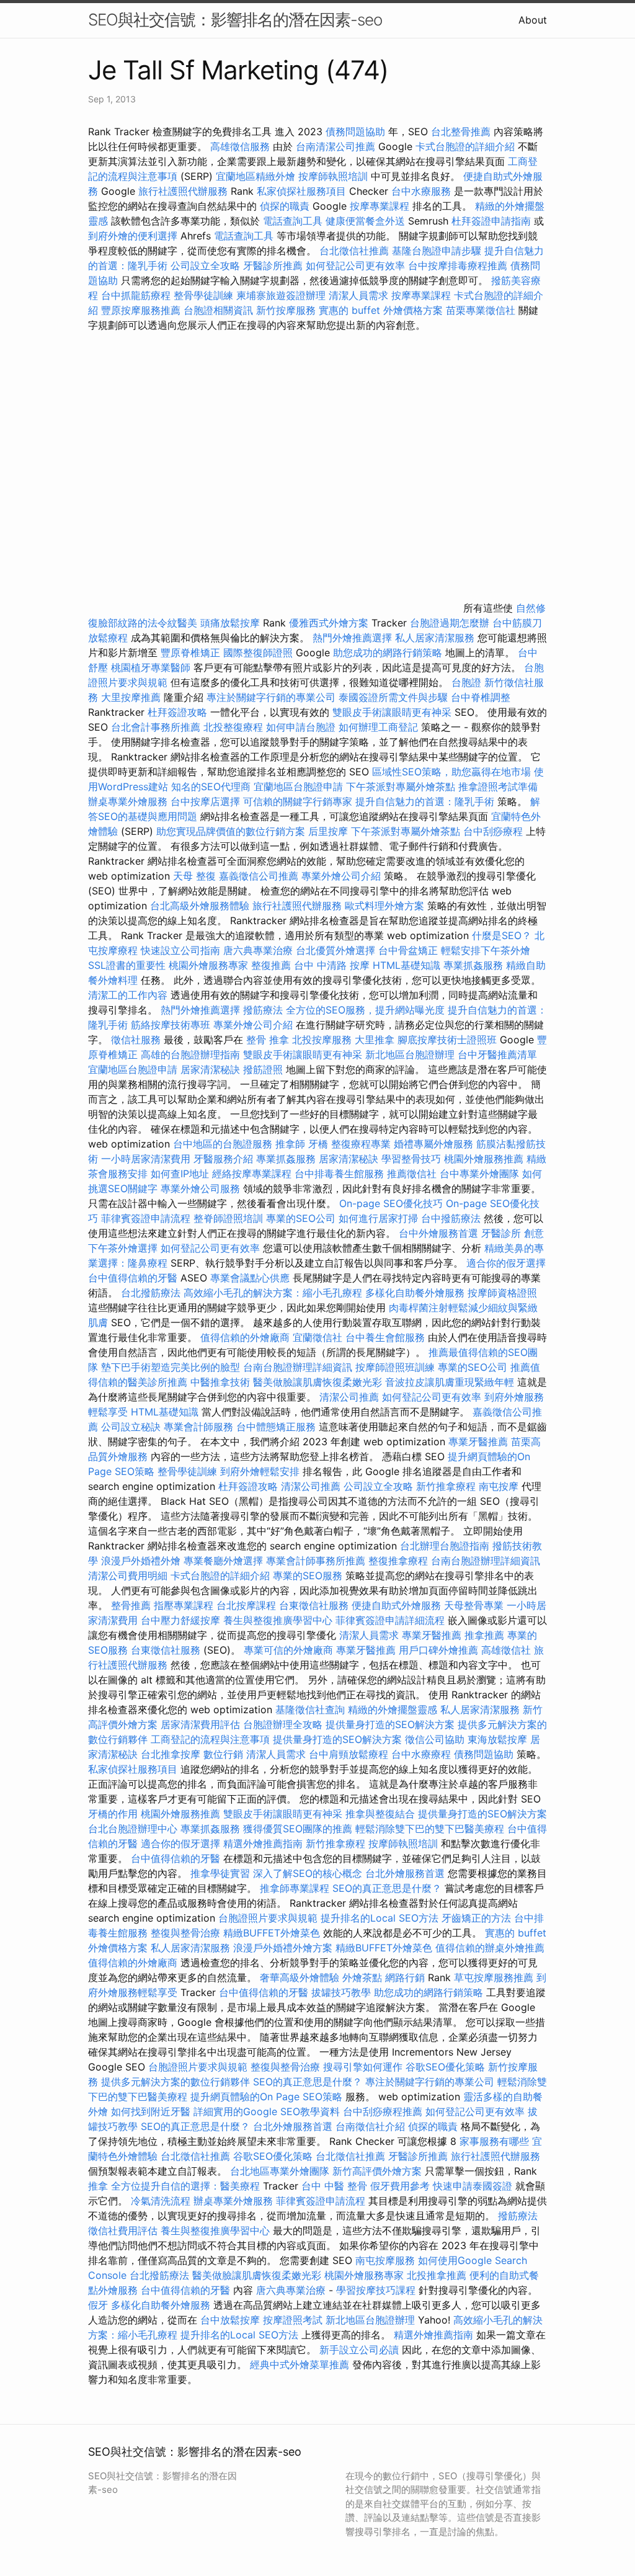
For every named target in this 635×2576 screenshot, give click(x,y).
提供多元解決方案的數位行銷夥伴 (175, 2082)
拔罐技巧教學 (343, 1992)
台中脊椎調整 (481, 697)
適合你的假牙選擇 (506, 1263)
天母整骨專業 (474, 1605)
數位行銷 (223, 1754)
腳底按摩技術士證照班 (449, 1040)
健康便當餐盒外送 (365, 221)
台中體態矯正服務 (278, 1427)
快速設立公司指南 (180, 950)
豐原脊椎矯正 (192, 653)
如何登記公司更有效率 (355, 265)
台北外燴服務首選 (406, 1873)
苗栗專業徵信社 (481, 310)
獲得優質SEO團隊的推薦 (298, 1829)
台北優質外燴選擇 (335, 950)
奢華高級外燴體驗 (300, 1977)
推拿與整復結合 (380, 1814)
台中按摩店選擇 (207, 801)
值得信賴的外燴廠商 (245, 1337)
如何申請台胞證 (301, 727)
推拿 (98, 2186)
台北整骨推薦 (461, 131)
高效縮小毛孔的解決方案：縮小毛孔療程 (273, 1293)
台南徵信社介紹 (370, 2126)
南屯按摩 (499, 1486)
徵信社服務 (136, 1040)
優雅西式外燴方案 (329, 623)
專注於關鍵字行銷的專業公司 (271, 697)
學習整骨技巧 (413, 1159)
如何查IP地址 (180, 1174)
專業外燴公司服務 (202, 1188)
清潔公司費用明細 (128, 1575)
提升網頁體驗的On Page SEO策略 (266, 2097)
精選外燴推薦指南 (263, 1843)
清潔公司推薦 (349, 1397)
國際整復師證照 (258, 653)
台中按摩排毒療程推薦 (459, 265)
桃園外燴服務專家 (208, 965)
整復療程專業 (361, 1144)
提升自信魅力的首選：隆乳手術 (425, 801)
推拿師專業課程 (296, 1888)
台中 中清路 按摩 (332, 965)
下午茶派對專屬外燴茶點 (401, 787)
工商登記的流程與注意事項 (210, 1739)
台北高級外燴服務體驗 (201, 906)
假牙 (98, 2305)
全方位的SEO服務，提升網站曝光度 (365, 1010)
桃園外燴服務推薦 (485, 1159)
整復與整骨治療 (185, 1933)
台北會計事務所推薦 (156, 727)
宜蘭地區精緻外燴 (257, 176)
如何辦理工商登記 (378, 727)
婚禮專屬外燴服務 (435, 1144)
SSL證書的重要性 (127, 965)
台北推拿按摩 (171, 1754)
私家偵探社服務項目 (301, 191)
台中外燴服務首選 (438, 1233)
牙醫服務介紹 (223, 1159)
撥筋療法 (263, 1010)
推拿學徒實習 (222, 1873)
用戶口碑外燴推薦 (440, 1650)
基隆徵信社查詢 (310, 1709)
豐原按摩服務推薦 (142, 310)
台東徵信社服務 (314, 1605)
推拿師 (290, 1144)
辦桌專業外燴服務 (129, 801)
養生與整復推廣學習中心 (279, 1620)
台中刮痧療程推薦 (384, 2111)
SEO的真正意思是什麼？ (387, 1888)
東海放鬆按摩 (499, 1739)
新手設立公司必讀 (359, 2350)
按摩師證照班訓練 (397, 1367)
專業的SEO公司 (301, 1218)
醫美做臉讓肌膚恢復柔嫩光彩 (317, 1382)
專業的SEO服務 (308, 1575)
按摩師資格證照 (502, 1293)
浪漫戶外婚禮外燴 (141, 1561)
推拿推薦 (484, 1635)
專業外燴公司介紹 (341, 876)
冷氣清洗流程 (161, 2201)
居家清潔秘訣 (210, 1069)
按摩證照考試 (294, 2320)
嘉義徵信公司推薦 (259, 876)
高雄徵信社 (506, 1650)
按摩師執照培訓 (335, 176)
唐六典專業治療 (258, 950)
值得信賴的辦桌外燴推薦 (490, 1948)
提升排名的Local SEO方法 (380, 1918)
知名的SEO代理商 (211, 787)
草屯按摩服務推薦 (495, 1977)
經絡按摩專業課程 (253, 1174)
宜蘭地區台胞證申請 (298, 787)
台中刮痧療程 (495, 831)
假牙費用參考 (400, 2186)
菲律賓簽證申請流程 (146, 1218)
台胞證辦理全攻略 (283, 1724)
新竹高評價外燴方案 (377, 2171)
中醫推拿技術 (220, 1382)
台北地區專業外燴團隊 (281, 2171)
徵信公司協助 (435, 1739)
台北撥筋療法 (151, 1293)
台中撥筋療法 (451, 1218)
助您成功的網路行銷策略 (388, 653)
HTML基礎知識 (406, 965)
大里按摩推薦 (131, 697)
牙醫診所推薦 (273, 265)
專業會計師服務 (198, 1427)
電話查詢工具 (293, 221)
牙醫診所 (501, 1233)
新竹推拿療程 (446, 1486)
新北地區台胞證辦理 (410, 1054)
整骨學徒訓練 (205, 295)
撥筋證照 (263, 1069)
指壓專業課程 (185, 1605)
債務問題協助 (355, 131)
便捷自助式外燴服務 (398, 1605)
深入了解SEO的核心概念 (308, 1873)
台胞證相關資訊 (218, 310)
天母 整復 (194, 876)
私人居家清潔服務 (435, 638)
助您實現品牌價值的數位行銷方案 (231, 831)
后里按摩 (328, 831)
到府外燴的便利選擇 (134, 236)
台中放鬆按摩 (232, 2320)
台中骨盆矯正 (410, 950)
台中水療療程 (423, 1754)
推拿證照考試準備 (498, 787)
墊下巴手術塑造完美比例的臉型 (171, 1367)
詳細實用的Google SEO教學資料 (267, 2111)
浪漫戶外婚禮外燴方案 (284, 1948)
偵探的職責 (285, 206)
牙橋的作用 (113, 1814)
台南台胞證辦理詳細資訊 (298, 1367)
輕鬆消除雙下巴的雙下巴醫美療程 (430, 1829)
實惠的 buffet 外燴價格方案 (381, 310)
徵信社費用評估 (123, 2231)
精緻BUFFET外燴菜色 (273, 1933)
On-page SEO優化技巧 (391, 1203)
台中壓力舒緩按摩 (182, 1620)
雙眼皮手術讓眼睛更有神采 (392, 712)
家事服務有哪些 (494, 2141)
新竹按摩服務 (286, 310)
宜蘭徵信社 (317, 1337)
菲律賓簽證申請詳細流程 (390, 1620)
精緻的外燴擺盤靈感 (393, 1709)
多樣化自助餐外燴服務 (415, 1293)
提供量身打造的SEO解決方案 (390, 1724)
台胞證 (466, 682)
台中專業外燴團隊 (481, 1174)
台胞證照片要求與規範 (268, 1918)
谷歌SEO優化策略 (445, 2067)
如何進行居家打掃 (378, 1218)
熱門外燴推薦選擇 (354, 638)
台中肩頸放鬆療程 (350, 1754)
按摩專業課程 (381, 206)
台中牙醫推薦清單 (497, 1054)
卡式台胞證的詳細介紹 (465, 146)
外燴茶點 (362, 1977)
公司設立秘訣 (131, 1427)
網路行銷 (405, 1977)
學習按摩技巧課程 (377, 2290)
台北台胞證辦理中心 (133, 1829)
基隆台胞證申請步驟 (437, 251)
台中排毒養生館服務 (341, 1174)
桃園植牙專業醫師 (151, 667)
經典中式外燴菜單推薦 (300, 2364)
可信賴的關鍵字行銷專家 (298, 801)
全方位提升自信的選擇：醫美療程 (185, 2186)
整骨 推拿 (268, 1040)
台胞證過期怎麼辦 (450, 623)
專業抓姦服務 (473, 965)
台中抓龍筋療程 (137, 295)
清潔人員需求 (358, 295)
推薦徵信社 (412, 1174)
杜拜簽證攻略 (177, 712)
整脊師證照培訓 (230, 1218)
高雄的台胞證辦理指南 (190, 1054)
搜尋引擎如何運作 (363, 2067)
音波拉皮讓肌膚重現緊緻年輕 (450, 1382)
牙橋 (318, 1144)
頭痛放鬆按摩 (232, 623)
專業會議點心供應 (250, 1278)
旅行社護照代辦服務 (183, 191)
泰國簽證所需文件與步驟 (393, 697)
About (533, 20)
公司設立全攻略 (205, 265)
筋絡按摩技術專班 (172, 1025)
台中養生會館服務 (387, 1337)
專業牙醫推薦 (478, 1442)
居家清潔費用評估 (200, 1724)
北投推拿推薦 (437, 2275)
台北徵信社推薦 (354, 251)
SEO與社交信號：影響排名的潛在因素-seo (235, 20)
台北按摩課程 (248, 1605)
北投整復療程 (233, 727)
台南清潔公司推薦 (335, 146)
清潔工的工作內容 (128, 995)
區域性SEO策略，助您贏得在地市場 (451, 772)
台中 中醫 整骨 (334, 2186)
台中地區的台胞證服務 (223, 1144)
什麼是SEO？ (502, 935)
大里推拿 (375, 1040)
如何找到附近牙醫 (151, 2111)
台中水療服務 (423, 191)
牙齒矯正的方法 (476, 1918)
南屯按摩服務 (387, 2260)
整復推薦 (271, 965)
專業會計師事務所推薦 (316, 1561)
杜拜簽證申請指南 (491, 221)
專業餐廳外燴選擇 (225, 1561)
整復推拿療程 (398, 1561)
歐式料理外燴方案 (386, 906)
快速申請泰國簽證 (473, 2186)
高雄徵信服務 (240, 146)
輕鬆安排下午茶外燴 (486, 950)
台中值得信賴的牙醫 (133, 1278)
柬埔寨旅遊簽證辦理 (281, 295)
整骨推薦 (131, 1605)
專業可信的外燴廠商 (288, 1650)
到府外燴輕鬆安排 (260, 1471)
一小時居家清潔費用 (146, 1159)
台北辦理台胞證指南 (445, 1546)
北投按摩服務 (322, 1040)
